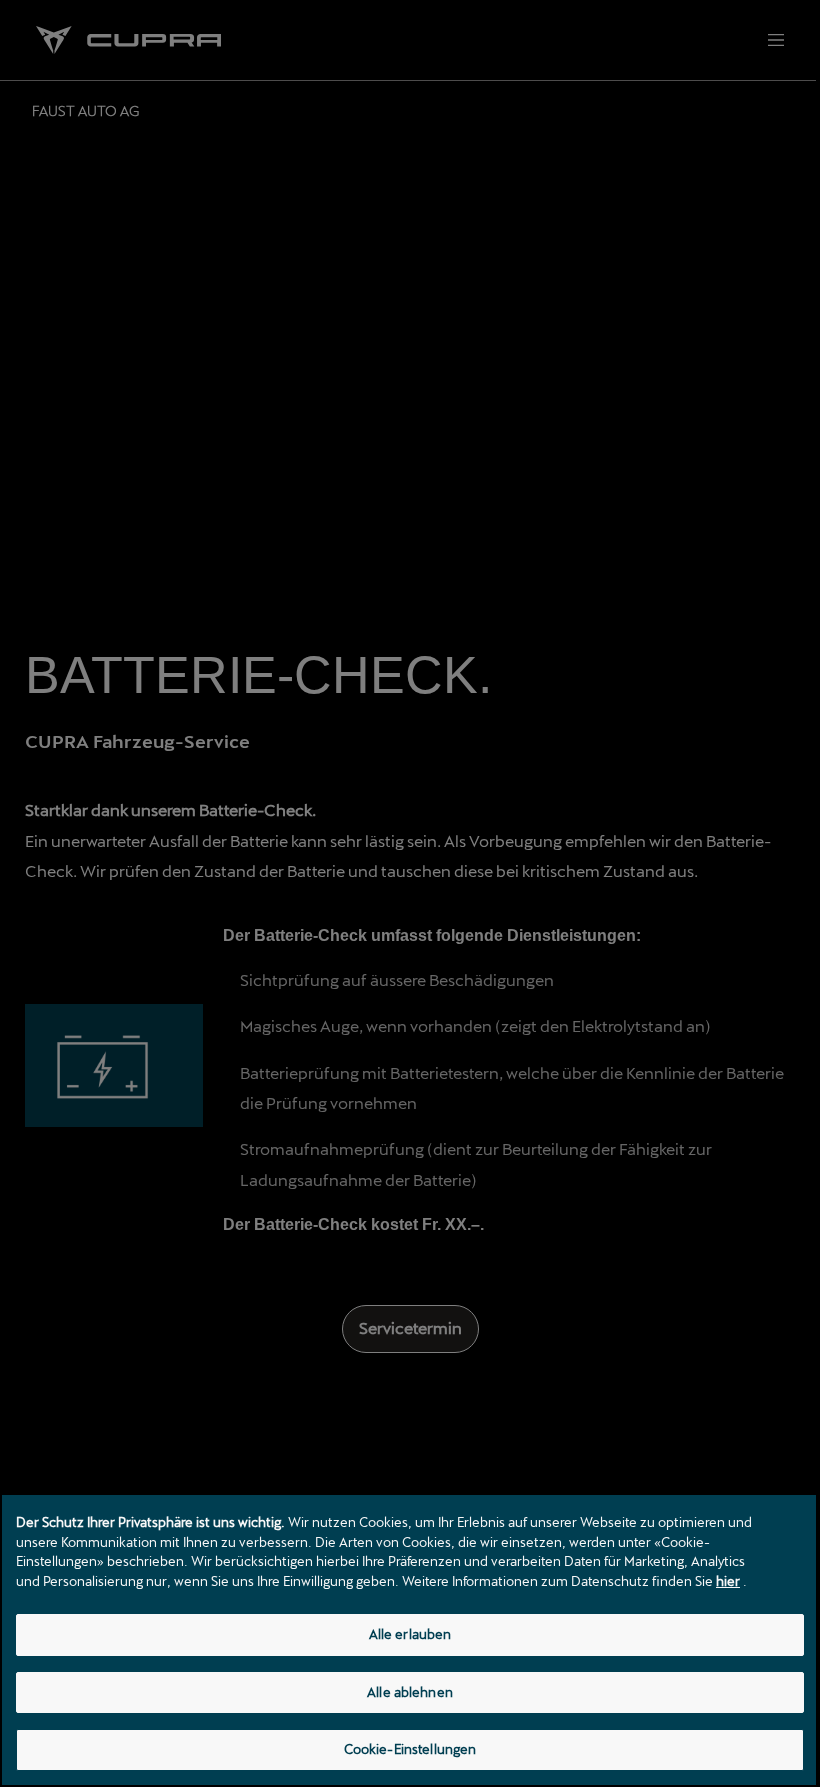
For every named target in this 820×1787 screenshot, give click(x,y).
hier (728, 1581)
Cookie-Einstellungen (410, 1749)
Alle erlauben (410, 1634)
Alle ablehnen (410, 1692)
